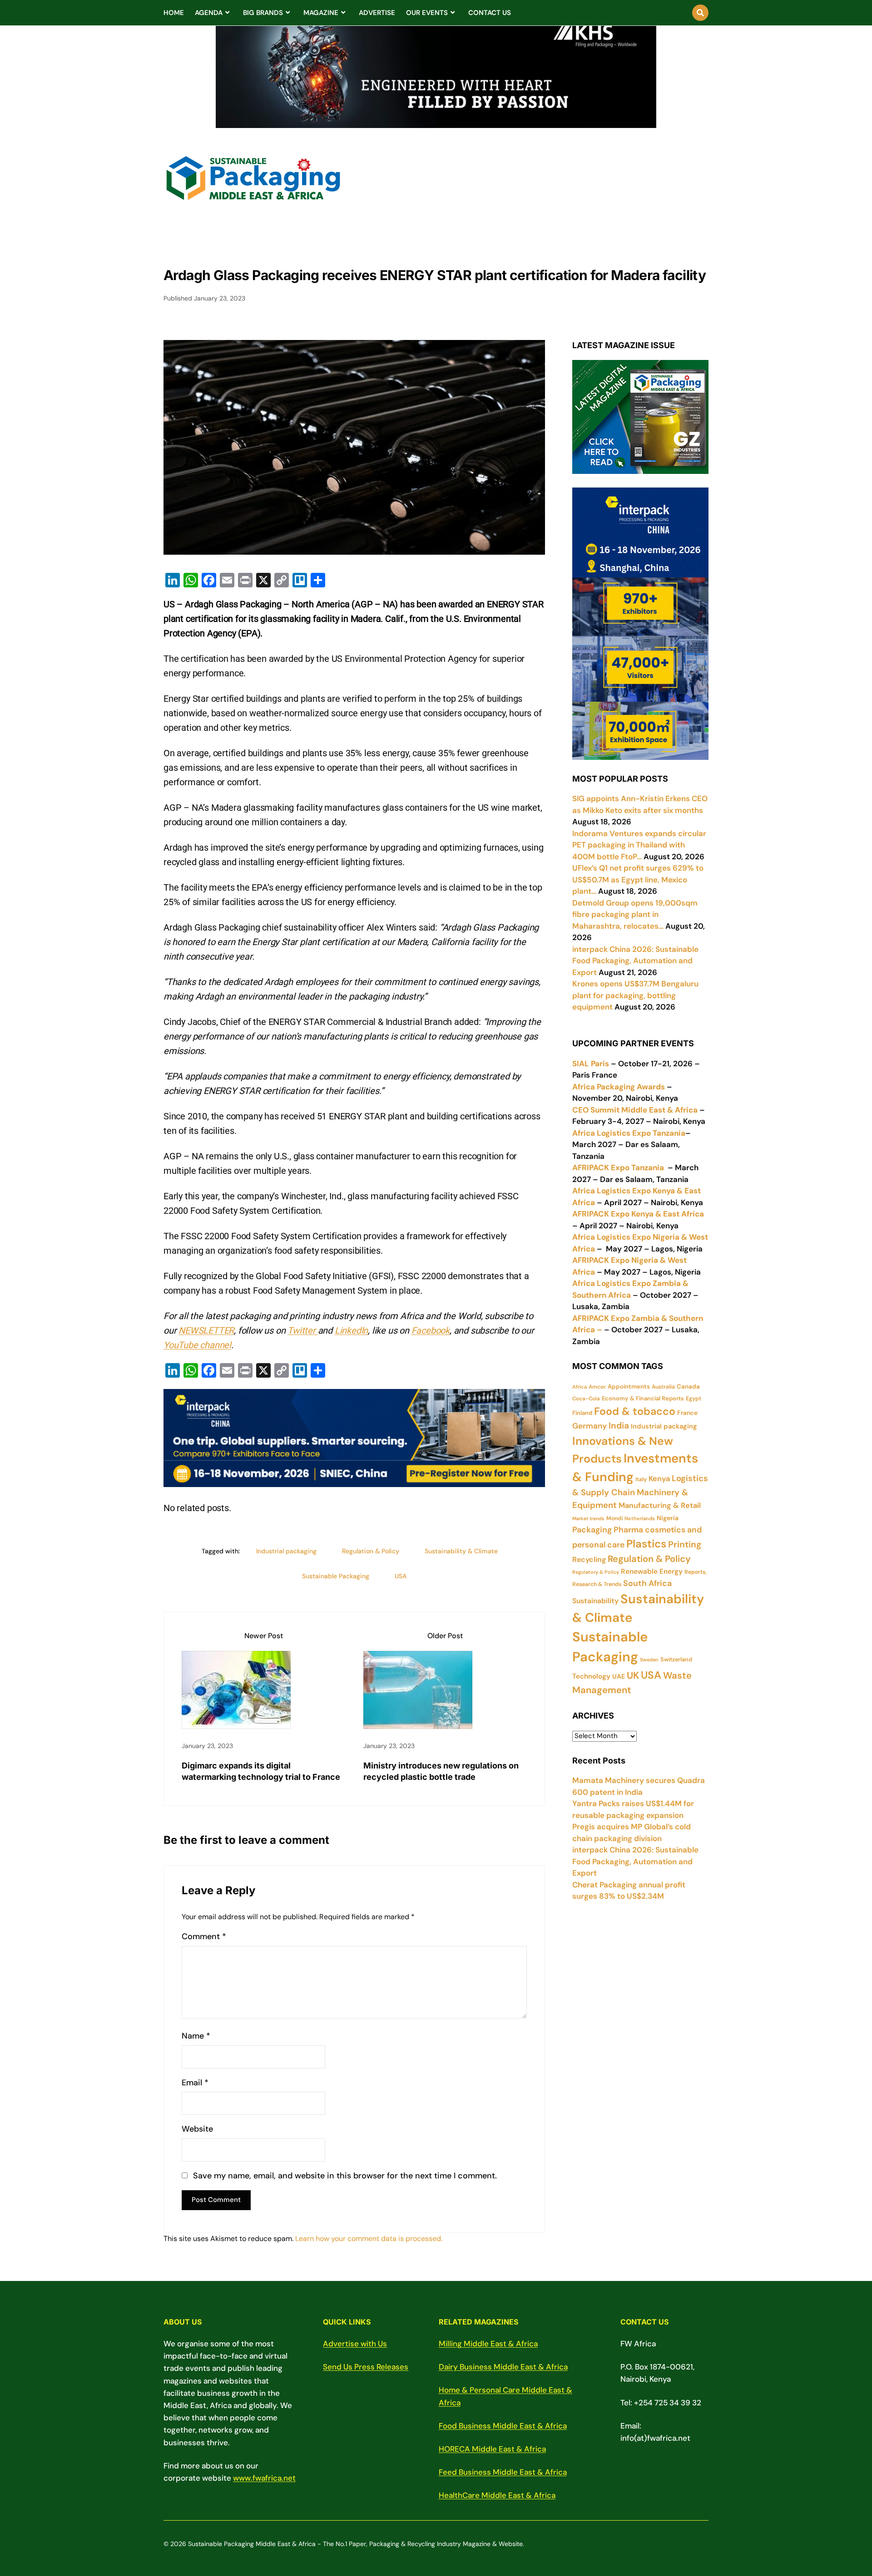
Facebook (431, 1330)
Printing (685, 1544)
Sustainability (595, 1601)
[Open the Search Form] (700, 13)
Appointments (629, 1387)
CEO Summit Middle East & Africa (635, 1110)
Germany (590, 1426)
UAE (619, 1676)
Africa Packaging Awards (619, 1087)
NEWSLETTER (206, 1330)
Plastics (646, 1544)
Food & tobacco (635, 1411)
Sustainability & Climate (461, 1551)
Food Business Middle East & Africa (503, 2426)
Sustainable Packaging (336, 1576)
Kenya (659, 1479)
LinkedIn (351, 1330)
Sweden (649, 1660)
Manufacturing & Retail (660, 1505)
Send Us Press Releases (366, 2367)
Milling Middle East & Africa (488, 2344)
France (687, 1413)
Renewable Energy (652, 1571)
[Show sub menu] (227, 13)
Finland (582, 1413)
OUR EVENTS (427, 13)
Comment (204, 1937)
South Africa (647, 1583)
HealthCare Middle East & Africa (497, 2495)
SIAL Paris (591, 1064)
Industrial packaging (286, 1551)
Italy (641, 1479)
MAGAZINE (321, 13)
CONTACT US (490, 13)
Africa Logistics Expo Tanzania (629, 1133)
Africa (580, 1387)
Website (197, 2129)
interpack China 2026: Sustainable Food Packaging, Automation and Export (635, 1861)
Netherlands (640, 1518)
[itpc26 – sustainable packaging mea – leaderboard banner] (354, 1480)
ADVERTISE (377, 13)
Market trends (588, 1518)
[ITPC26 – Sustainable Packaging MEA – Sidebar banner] (640, 754)
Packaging (592, 1530)
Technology (591, 1676)
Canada (688, 1387)
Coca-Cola (586, 1399)
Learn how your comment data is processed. (369, 2239)
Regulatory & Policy (596, 1572)
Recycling (589, 1559)
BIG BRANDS (263, 13)
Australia (663, 1387)
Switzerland (676, 1659)
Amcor (597, 1387)
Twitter (302, 1330)
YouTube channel (197, 1345)
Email (195, 2083)
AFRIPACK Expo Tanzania (618, 1167)
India (619, 1426)
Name (196, 2036)
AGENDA (209, 13)
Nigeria (668, 1518)
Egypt (694, 1399)
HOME (174, 13)
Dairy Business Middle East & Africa (503, 2367)
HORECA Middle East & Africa (492, 2449)
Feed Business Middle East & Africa (503, 2472)
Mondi (614, 1518)
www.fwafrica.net (264, 2478)
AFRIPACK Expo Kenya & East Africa (638, 1214)
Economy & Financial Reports (643, 1398)
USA (401, 1576)
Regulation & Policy (371, 1551)
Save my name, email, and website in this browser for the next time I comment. (345, 2176)
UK (633, 1675)
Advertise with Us (355, 2344)
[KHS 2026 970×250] (436, 123)
